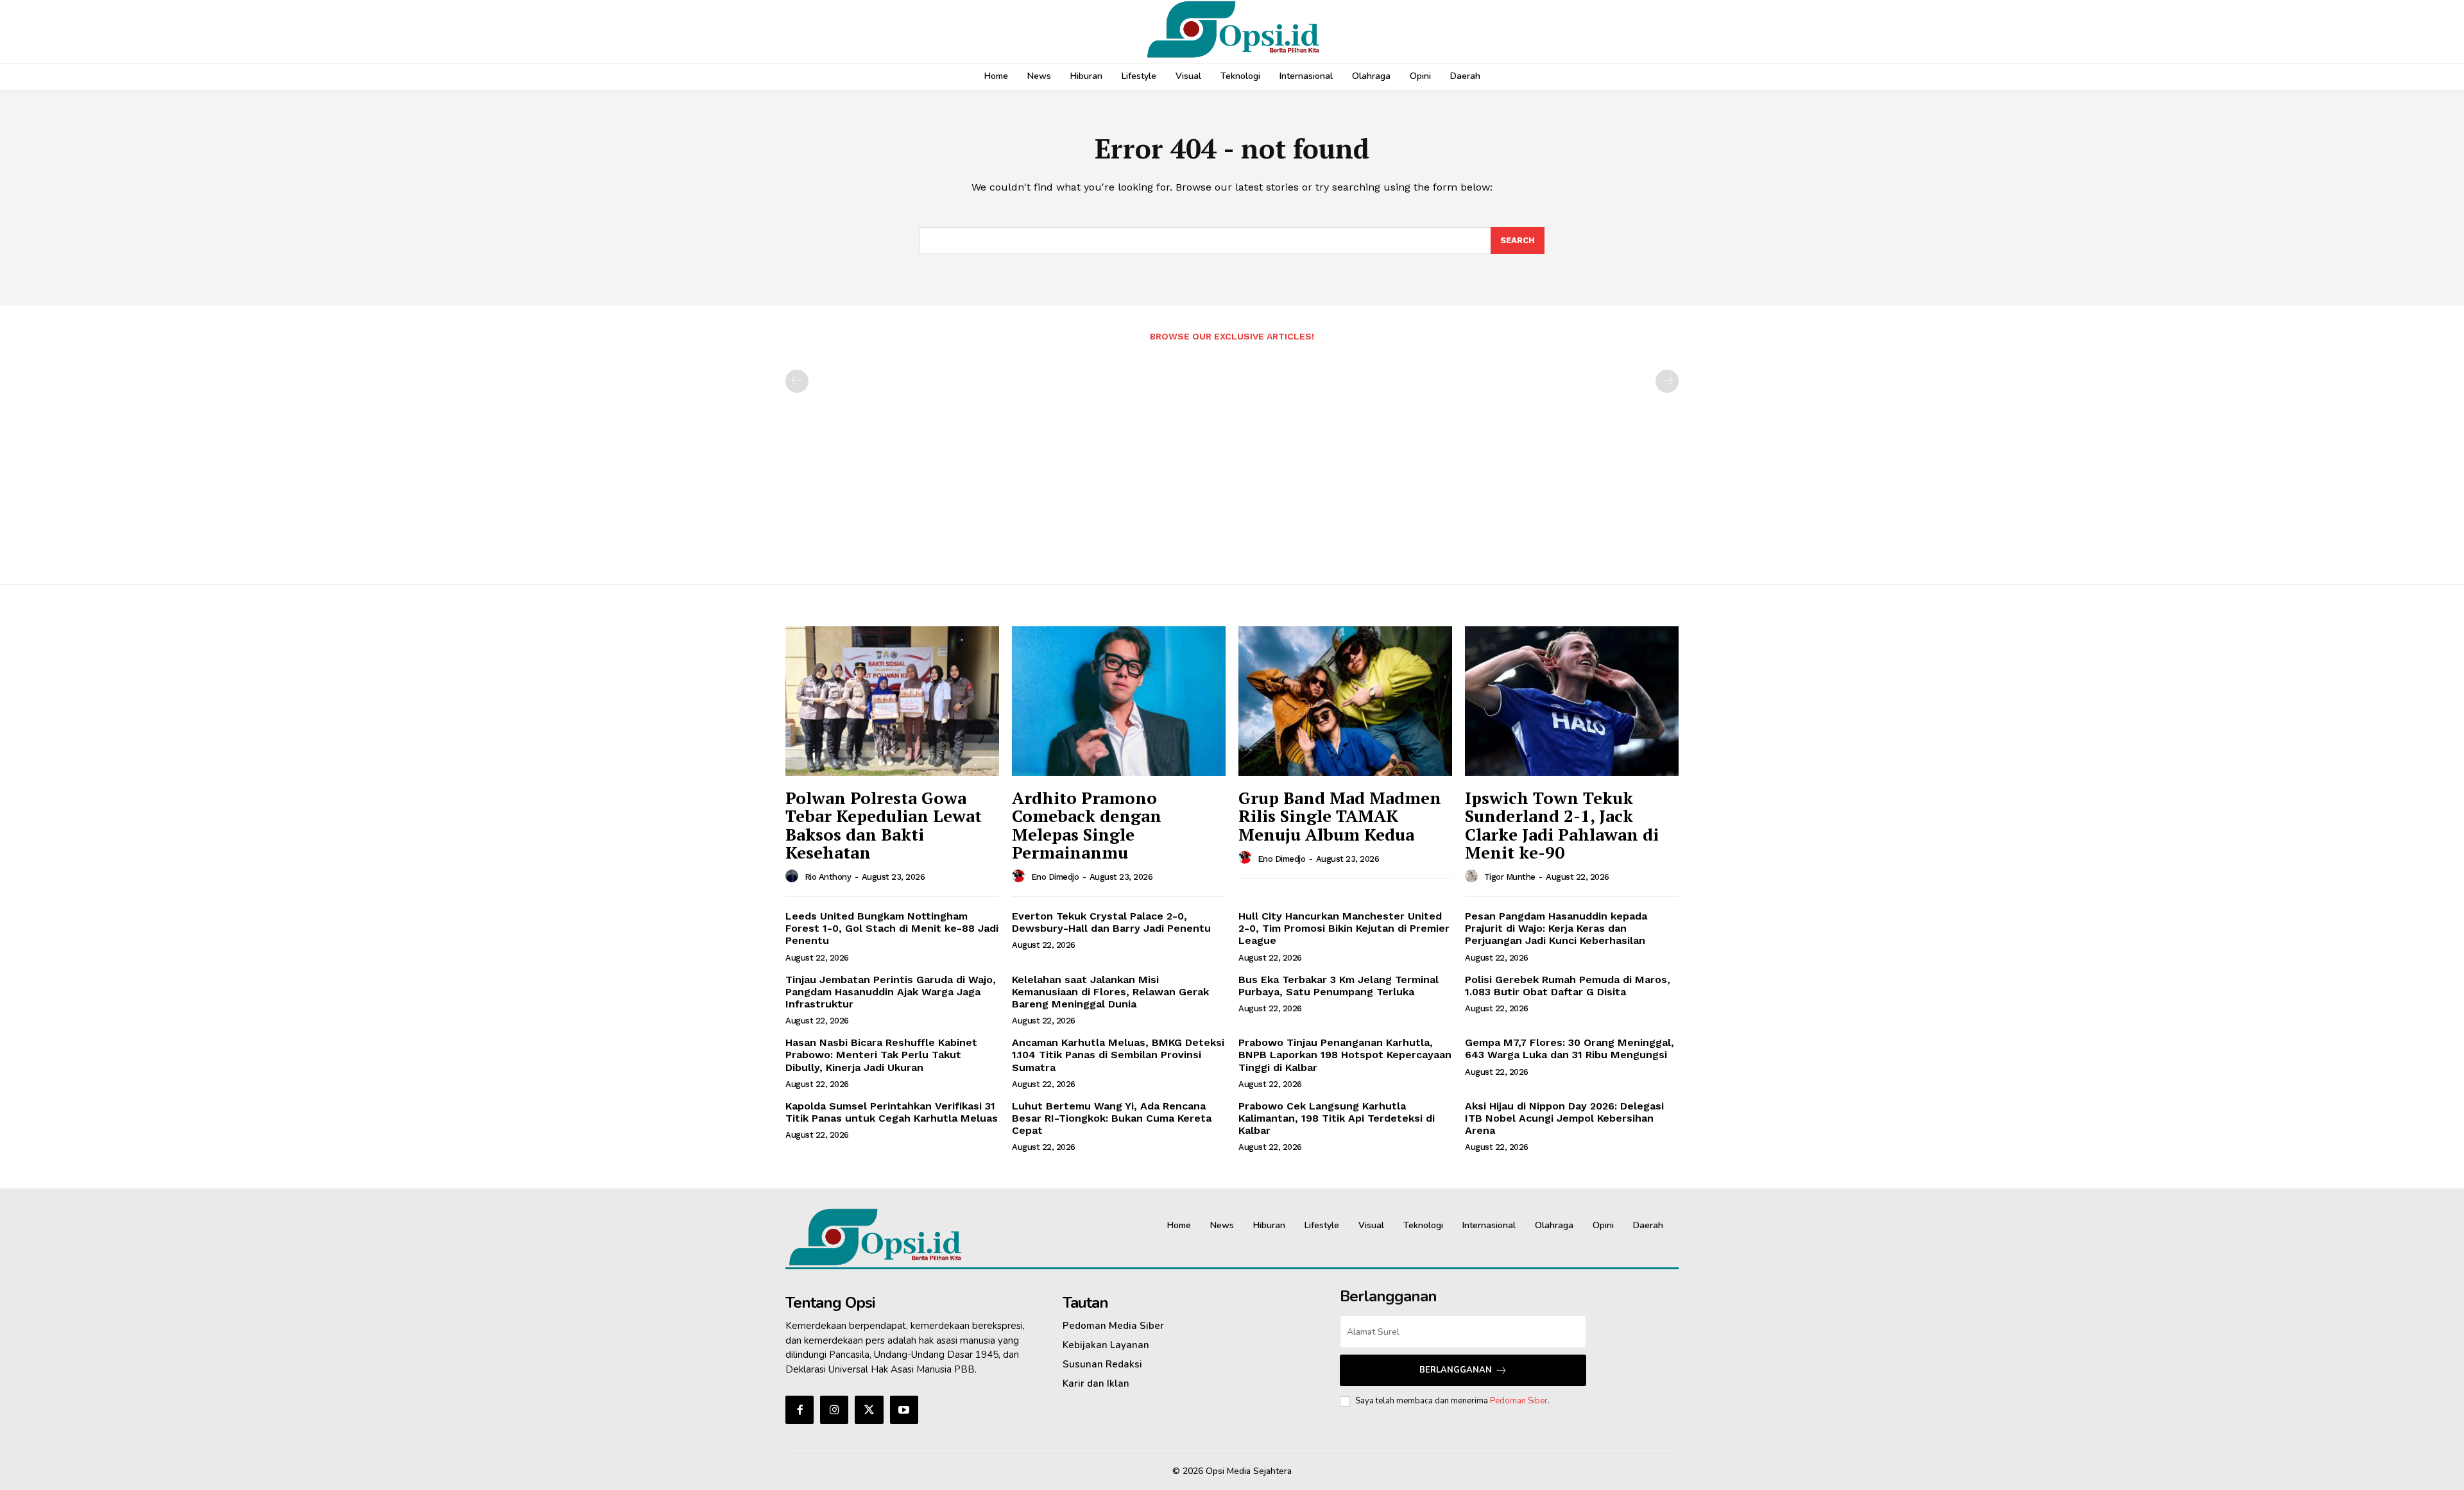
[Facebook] (800, 1410)
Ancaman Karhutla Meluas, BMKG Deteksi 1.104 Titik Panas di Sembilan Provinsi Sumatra (1118, 1055)
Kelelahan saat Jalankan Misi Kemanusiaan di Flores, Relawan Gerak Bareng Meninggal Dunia (1110, 992)
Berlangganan (1456, 1370)
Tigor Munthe (1510, 877)
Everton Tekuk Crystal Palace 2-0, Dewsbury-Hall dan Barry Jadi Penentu (1111, 922)
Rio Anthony (828, 877)
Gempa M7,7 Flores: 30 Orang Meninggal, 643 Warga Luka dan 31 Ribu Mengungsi (1570, 1049)
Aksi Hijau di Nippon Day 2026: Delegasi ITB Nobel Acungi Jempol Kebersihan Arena (1564, 1118)
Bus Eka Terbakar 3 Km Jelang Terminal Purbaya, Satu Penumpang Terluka (1339, 986)
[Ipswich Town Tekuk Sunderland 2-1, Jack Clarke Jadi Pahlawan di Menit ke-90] (1572, 701)
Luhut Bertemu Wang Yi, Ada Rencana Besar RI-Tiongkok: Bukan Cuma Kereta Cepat (1112, 1118)
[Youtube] (904, 1410)
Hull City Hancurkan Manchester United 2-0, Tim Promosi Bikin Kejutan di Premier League (1344, 928)
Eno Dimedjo (1055, 877)
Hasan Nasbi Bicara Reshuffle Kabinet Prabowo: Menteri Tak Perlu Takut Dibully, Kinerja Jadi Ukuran (881, 1055)
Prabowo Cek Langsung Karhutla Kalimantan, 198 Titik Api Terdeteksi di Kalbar (1337, 1118)
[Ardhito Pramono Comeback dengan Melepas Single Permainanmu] (1119, 701)
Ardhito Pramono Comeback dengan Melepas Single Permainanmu (1087, 825)
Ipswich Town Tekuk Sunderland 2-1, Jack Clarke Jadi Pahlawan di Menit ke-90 (1562, 825)
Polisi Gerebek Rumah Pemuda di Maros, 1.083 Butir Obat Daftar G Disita (1568, 986)
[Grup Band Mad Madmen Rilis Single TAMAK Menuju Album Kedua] (1345, 701)
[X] (869, 1410)
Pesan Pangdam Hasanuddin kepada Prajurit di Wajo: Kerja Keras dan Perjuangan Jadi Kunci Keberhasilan (1556, 928)
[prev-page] (797, 381)
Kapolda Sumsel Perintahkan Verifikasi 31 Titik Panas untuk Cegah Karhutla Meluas (892, 1112)
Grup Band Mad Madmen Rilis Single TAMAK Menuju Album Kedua (1340, 816)
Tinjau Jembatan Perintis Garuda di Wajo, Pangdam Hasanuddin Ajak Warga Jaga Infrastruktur (891, 992)
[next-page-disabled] (1667, 381)
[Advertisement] (1232, 456)
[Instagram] (834, 1410)
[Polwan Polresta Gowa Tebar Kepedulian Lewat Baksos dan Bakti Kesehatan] (892, 701)
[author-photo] (794, 877)
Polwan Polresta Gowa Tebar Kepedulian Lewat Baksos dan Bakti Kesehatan (884, 825)
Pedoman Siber (1519, 1401)
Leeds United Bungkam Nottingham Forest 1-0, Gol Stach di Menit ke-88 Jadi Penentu (892, 928)
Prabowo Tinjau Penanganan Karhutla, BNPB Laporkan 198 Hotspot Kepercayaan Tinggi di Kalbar (1345, 1055)
